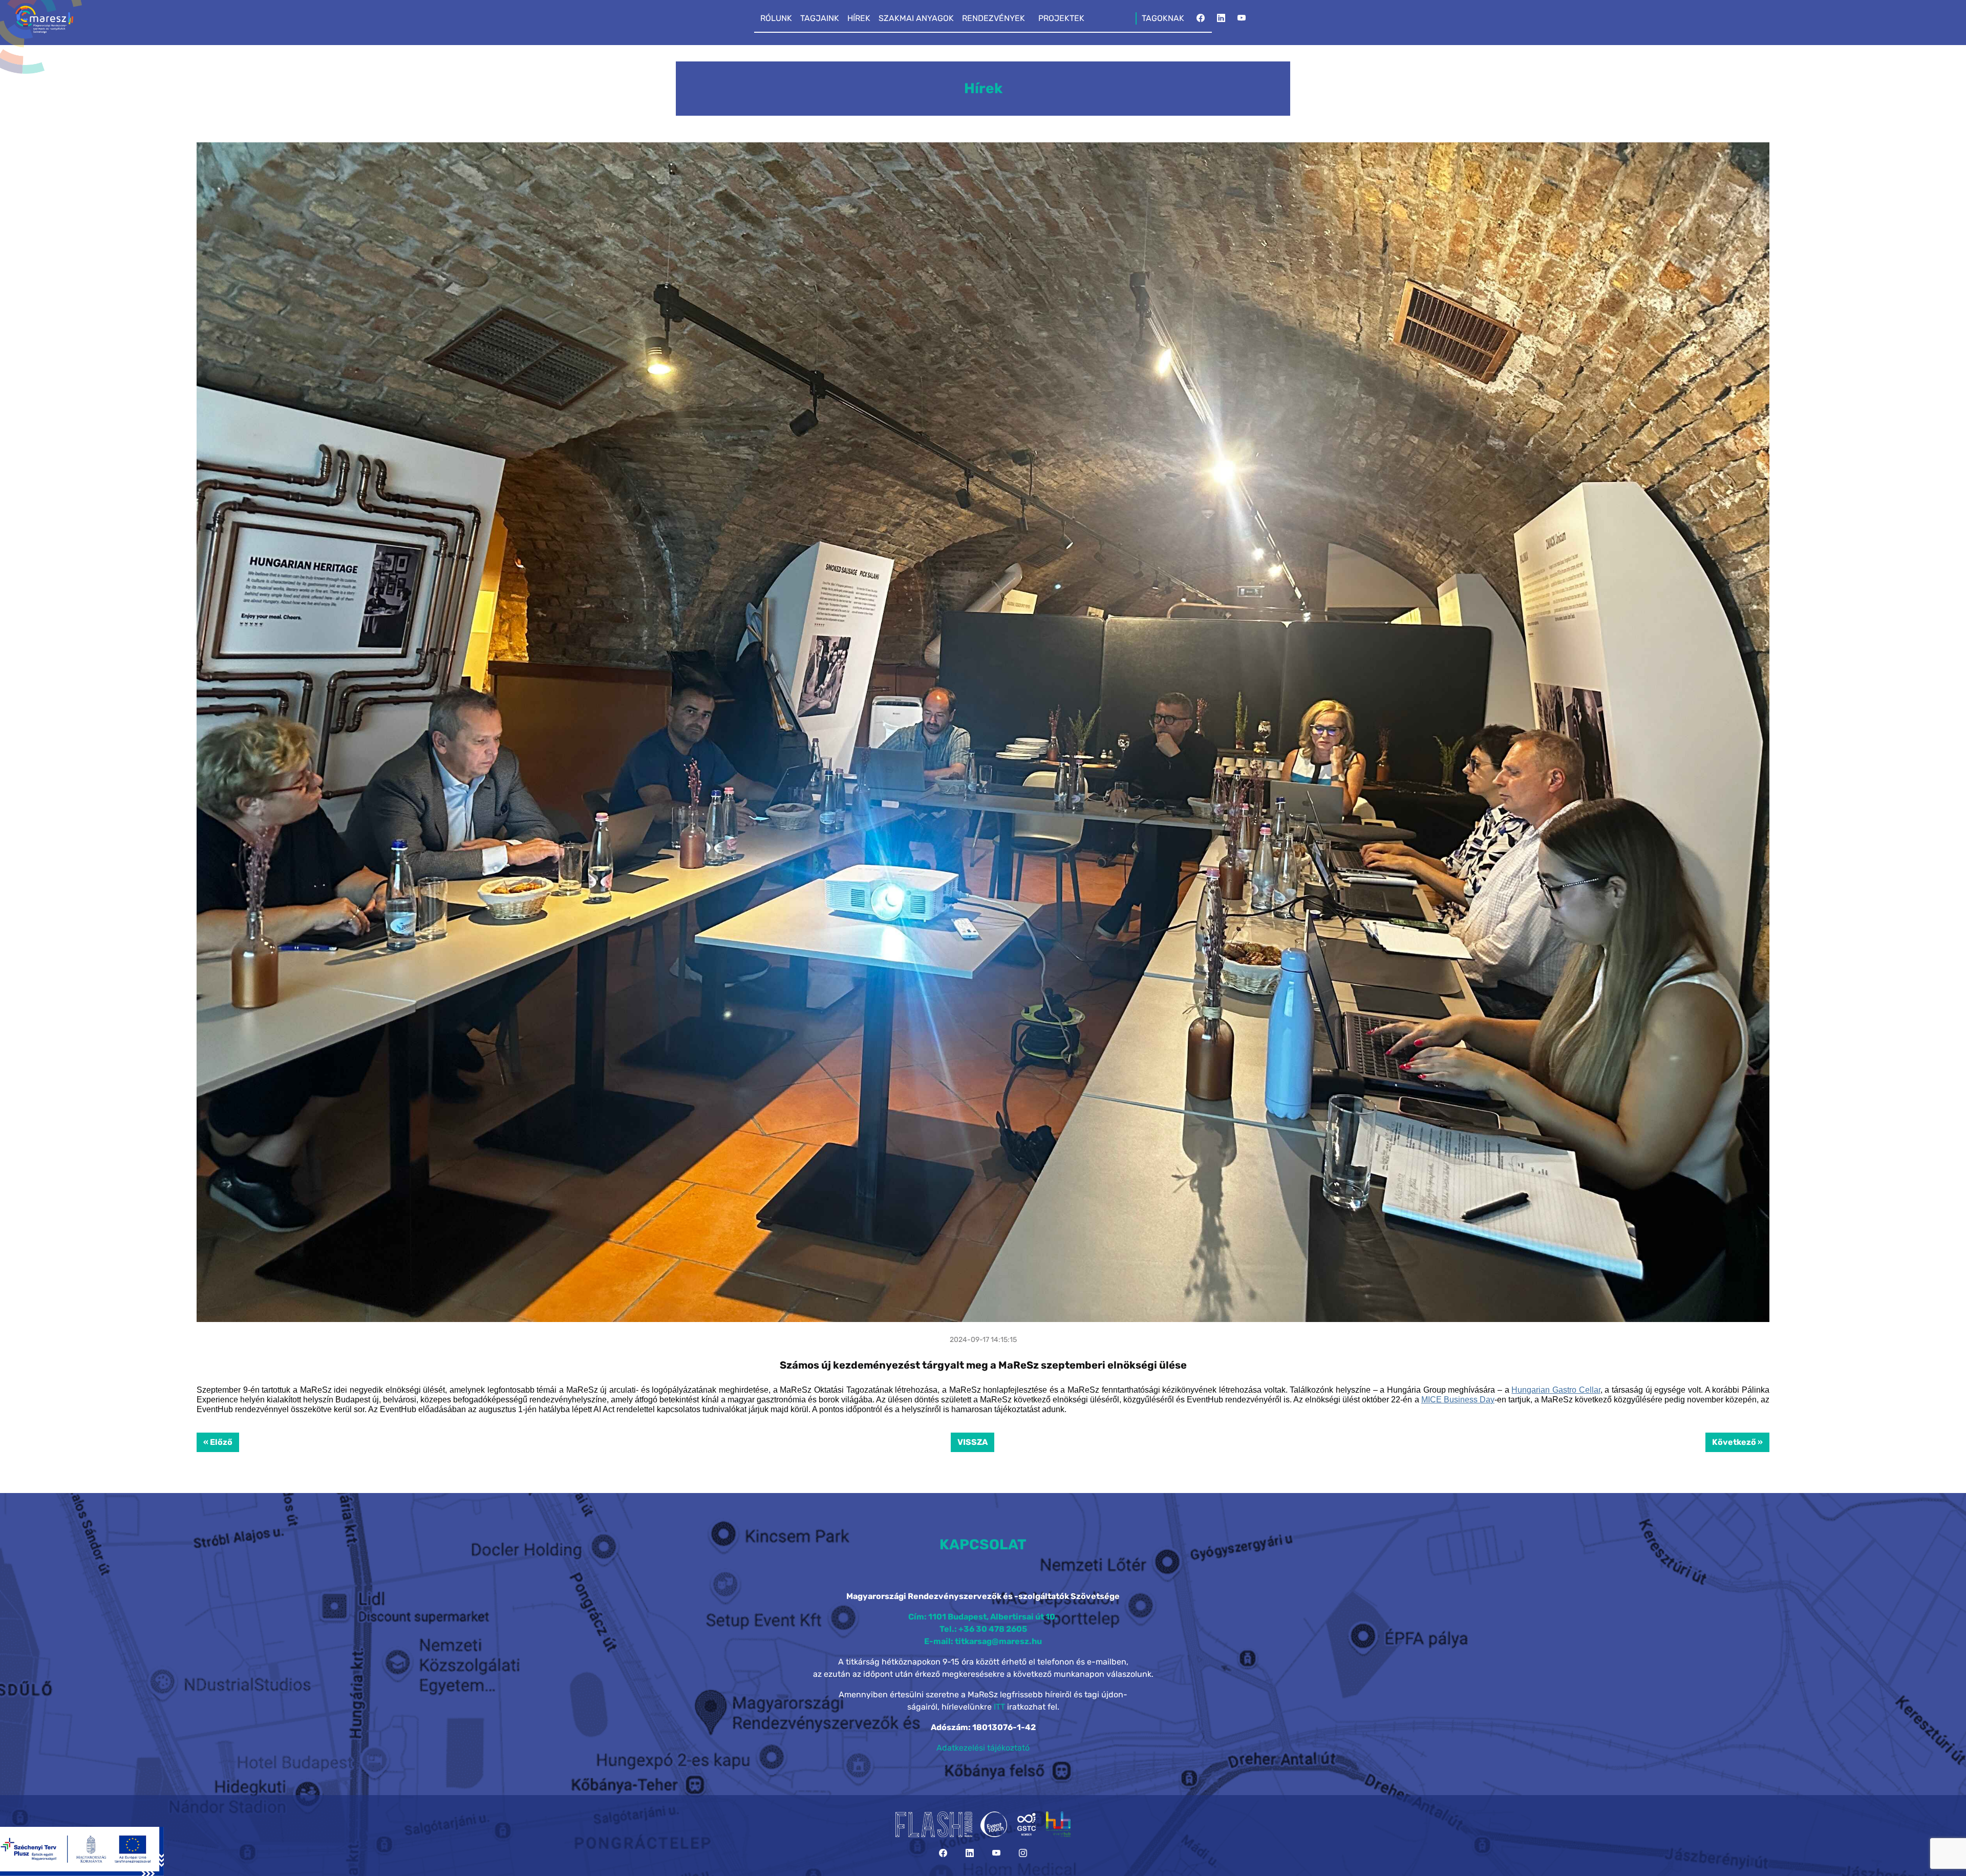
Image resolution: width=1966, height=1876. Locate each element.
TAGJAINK (820, 18)
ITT (999, 1707)
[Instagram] (1023, 1853)
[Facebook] (1201, 21)
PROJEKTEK (1061, 18)
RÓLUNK (776, 18)
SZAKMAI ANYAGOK (916, 18)
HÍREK (859, 18)
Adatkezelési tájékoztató (983, 1748)
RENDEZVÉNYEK (993, 18)
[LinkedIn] (1221, 21)
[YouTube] (1242, 21)
